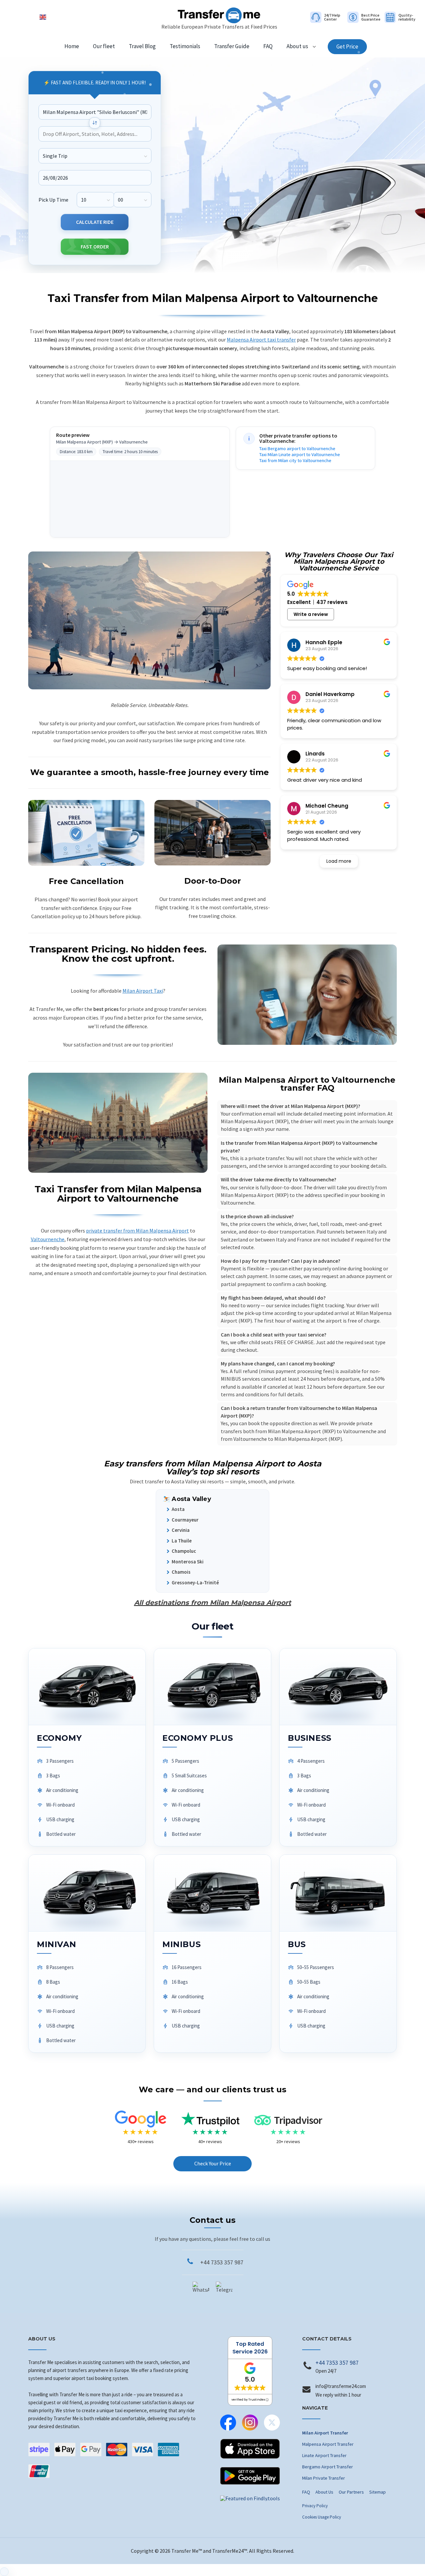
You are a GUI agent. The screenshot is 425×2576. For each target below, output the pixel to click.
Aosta (178, 1509)
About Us (324, 2492)
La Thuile (182, 1541)
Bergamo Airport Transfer (328, 2467)
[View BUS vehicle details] (338, 1893)
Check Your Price (213, 2163)
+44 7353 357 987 (222, 2262)
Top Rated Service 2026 (250, 2348)
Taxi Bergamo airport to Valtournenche (297, 448)
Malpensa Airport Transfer (328, 2444)
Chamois (181, 1572)
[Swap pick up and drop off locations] (95, 123)
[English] (43, 17)
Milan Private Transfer (324, 2478)
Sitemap (378, 2492)
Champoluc (184, 1551)
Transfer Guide (232, 46)
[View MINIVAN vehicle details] (87, 1893)
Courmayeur (185, 1520)
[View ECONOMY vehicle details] (87, 1687)
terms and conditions (245, 1394)
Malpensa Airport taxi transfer (261, 340)
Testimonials (185, 46)
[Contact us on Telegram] (224, 2290)
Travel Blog (142, 46)
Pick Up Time (53, 199)
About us (297, 46)
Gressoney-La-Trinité (195, 1583)
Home (72, 46)
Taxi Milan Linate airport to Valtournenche (300, 454)
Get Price (347, 47)
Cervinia (181, 1530)
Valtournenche (48, 1239)
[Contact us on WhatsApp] (201, 2290)
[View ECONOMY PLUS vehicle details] (212, 1687)
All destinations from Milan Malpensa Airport (213, 1603)
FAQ (268, 46)
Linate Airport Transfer (324, 2455)
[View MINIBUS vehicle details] (212, 1893)
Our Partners (351, 2492)
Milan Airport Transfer (325, 2433)
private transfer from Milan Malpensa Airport (137, 1231)
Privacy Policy (315, 2506)
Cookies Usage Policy (322, 2517)
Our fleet (104, 46)
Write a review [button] (311, 614)
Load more (339, 861)
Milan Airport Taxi (143, 991)
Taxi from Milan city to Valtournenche (295, 460)
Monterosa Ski (188, 1562)
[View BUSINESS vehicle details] (338, 1687)
